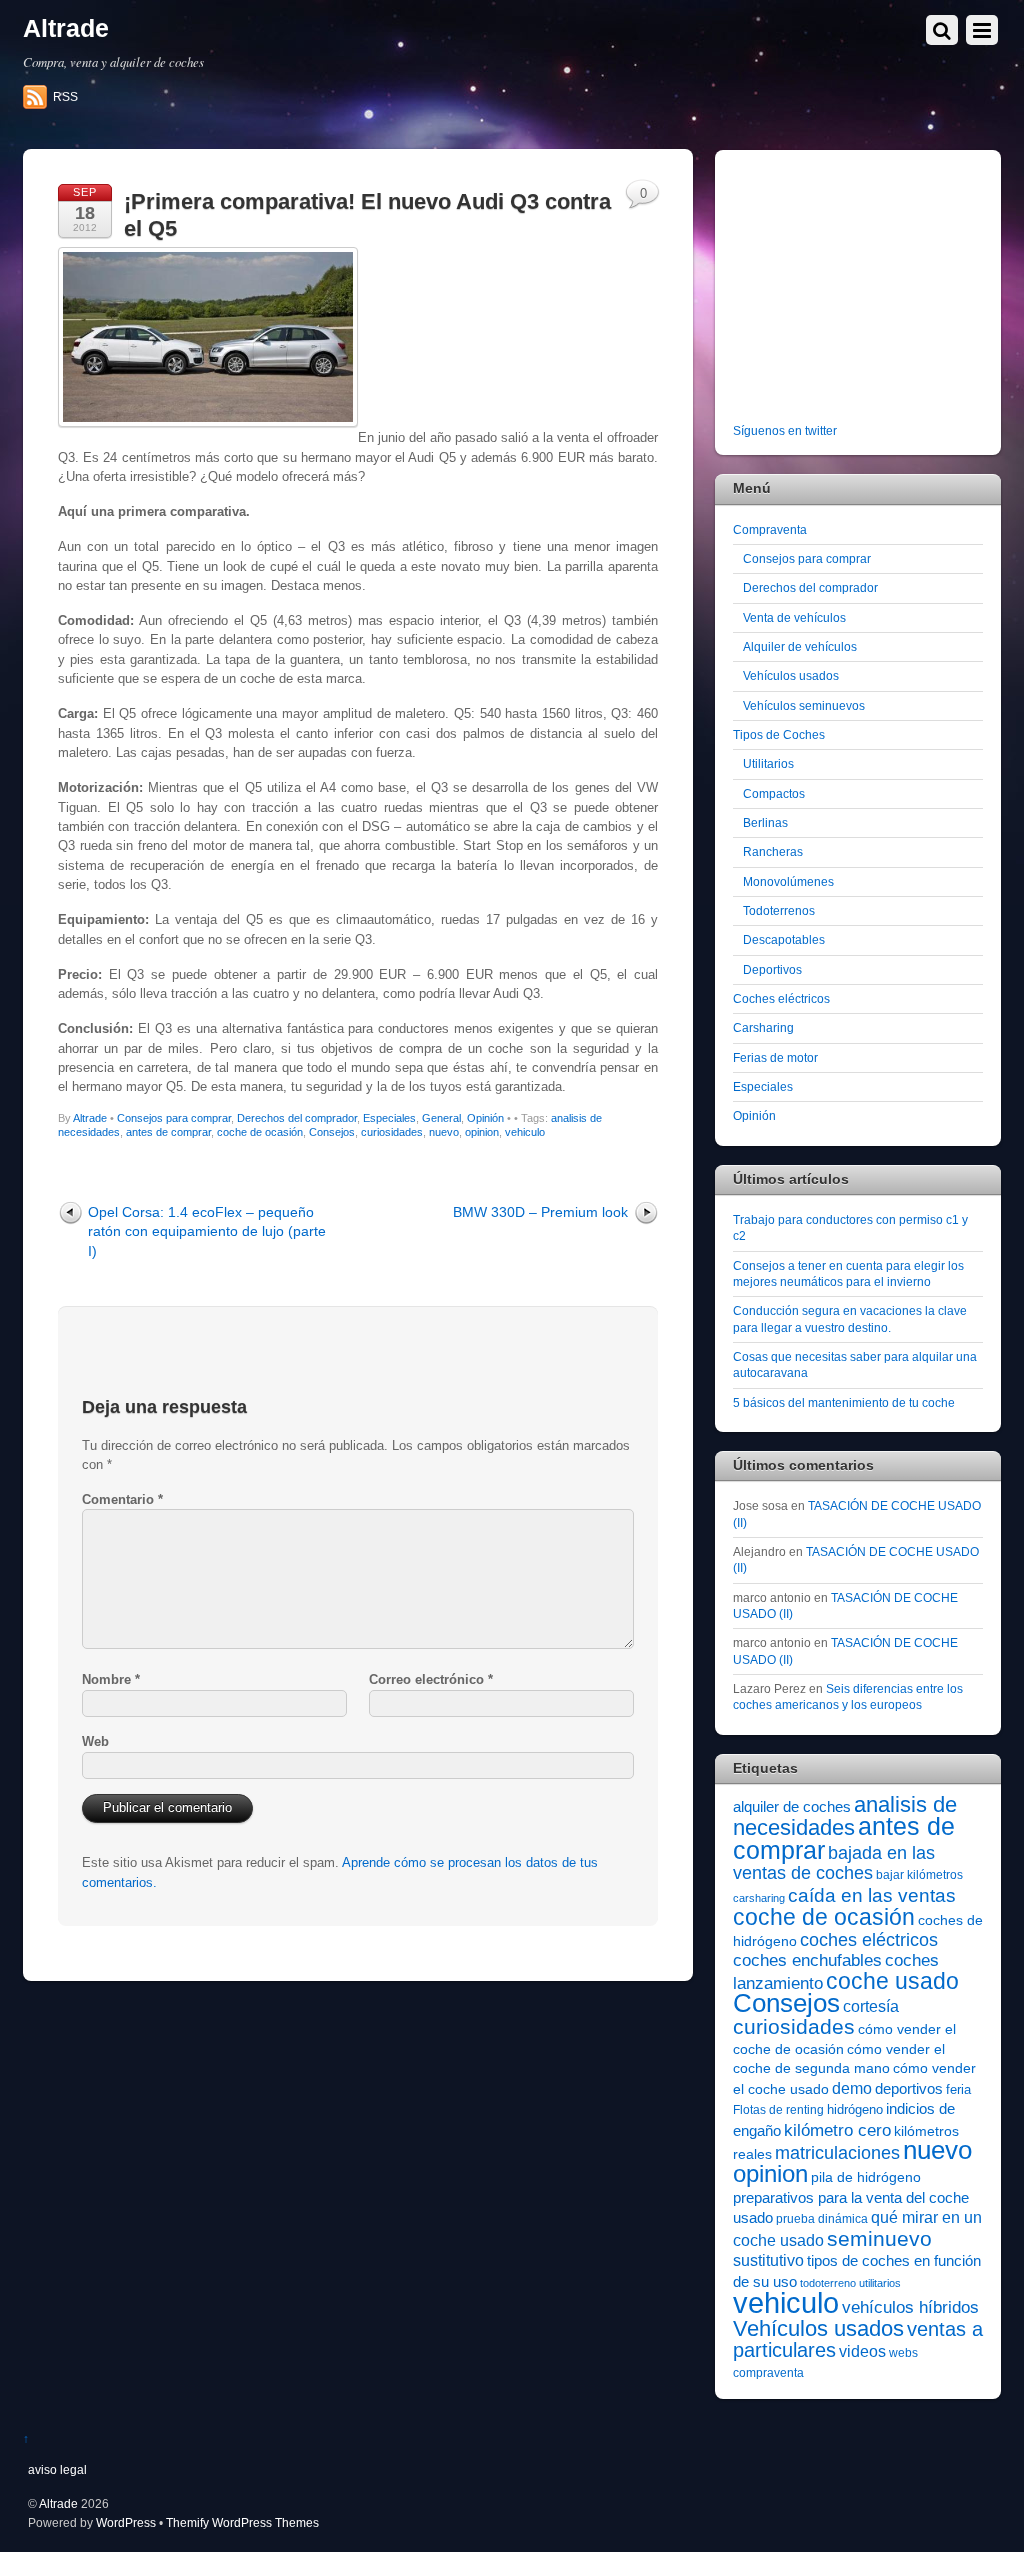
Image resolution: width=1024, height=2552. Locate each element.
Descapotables (784, 939)
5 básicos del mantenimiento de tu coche (844, 1402)
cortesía (871, 2006)
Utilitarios (768, 763)
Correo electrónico (431, 1679)
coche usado (892, 1981)
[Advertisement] (858, 290)
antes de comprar (168, 1132)
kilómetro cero (837, 2130)
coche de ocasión (260, 1132)
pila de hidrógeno (866, 2177)
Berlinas (765, 822)
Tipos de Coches (779, 734)
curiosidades (392, 1132)
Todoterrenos (779, 910)
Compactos (774, 793)
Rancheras (773, 851)
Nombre (111, 1679)
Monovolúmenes (788, 881)
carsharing (759, 1898)
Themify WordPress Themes (242, 2522)
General (441, 1118)
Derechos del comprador (297, 1118)
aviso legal (57, 2469)
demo (852, 2088)
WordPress (126, 2522)
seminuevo (879, 2239)
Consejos (332, 1132)
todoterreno (828, 2283)
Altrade (90, 1118)
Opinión (485, 1118)
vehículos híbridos (910, 2307)
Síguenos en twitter (785, 430)
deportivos (909, 2089)
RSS (65, 97)
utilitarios (880, 2283)
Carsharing (763, 1027)
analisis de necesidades (845, 1816)
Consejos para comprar (174, 1118)
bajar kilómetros (919, 1875)
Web (95, 1741)
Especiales (389, 1118)
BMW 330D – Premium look (540, 1212)
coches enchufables (807, 1960)
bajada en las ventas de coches (834, 1863)
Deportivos (772, 969)
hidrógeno (855, 2109)
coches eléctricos (869, 1940)
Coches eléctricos (781, 998)
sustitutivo (768, 2260)
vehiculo (525, 1132)
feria (958, 2089)
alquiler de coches (792, 1806)
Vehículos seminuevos (804, 705)
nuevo (444, 1132)
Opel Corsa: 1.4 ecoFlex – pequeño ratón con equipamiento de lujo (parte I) (207, 1231)
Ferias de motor (775, 1057)
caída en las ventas (872, 1895)
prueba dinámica (822, 2219)
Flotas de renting (778, 2110)
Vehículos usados (791, 675)
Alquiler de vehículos (800, 646)
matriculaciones (837, 2153)
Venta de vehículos (794, 617)
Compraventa (770, 529)
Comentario (122, 1499)
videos (862, 2351)
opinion (482, 1132)
